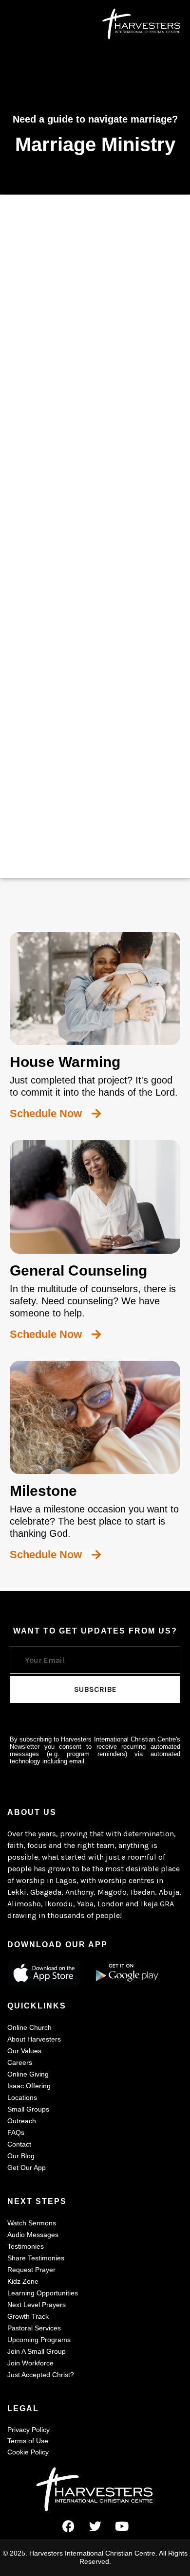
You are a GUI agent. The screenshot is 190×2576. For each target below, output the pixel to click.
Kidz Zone (23, 2281)
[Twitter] (95, 2526)
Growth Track (28, 2316)
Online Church (29, 2027)
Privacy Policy (28, 2430)
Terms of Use (28, 2441)
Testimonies (26, 2246)
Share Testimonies (36, 2258)
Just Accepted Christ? (41, 2375)
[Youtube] (122, 2526)
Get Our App (27, 2167)
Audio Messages (33, 2235)
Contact (19, 2144)
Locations (22, 2097)
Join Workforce (30, 2363)
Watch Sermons (32, 2223)
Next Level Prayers (37, 2305)
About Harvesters (34, 2039)
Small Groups (28, 2109)
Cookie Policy (28, 2452)
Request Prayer (31, 2270)
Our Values (24, 2051)
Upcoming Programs (39, 2340)
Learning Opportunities (43, 2293)
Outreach (22, 2121)
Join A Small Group (37, 2351)
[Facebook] (68, 2526)
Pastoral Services (34, 2328)
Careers (20, 2062)
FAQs (16, 2132)
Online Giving (28, 2074)
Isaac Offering (29, 2086)
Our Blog (21, 2156)
